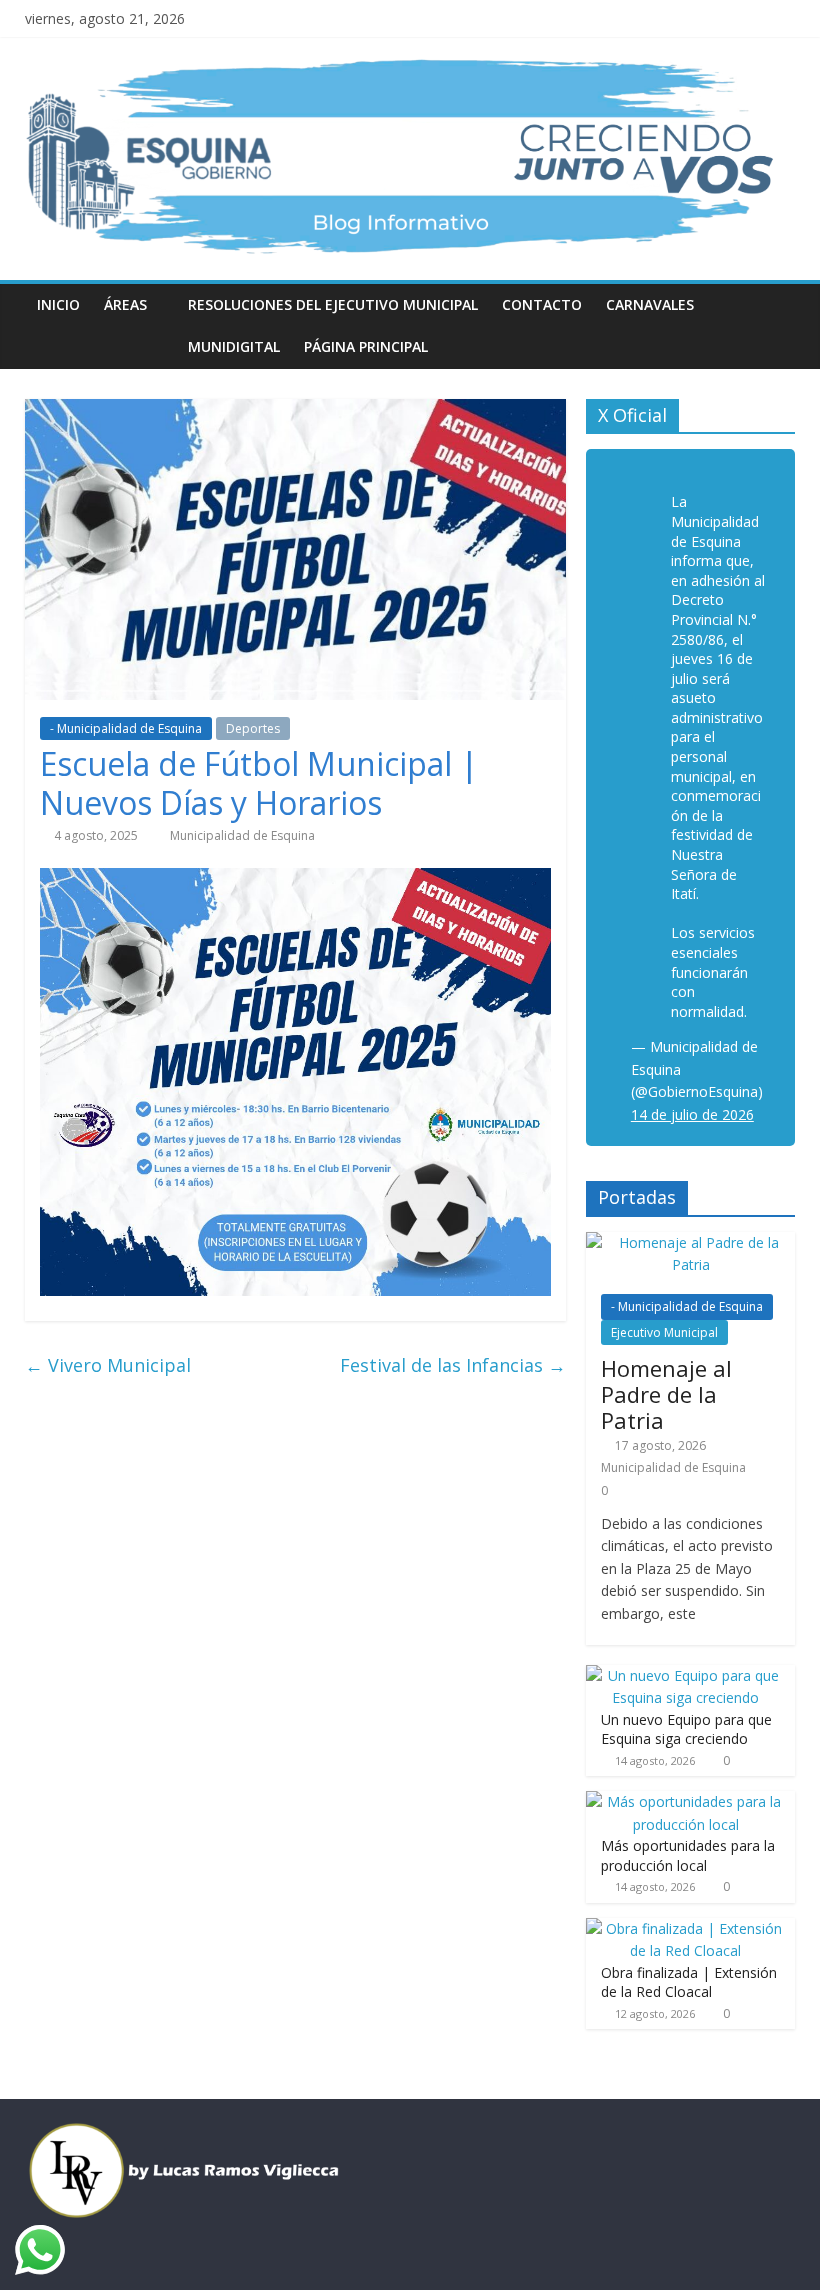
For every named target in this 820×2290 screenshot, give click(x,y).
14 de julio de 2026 (692, 1114)
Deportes (253, 728)
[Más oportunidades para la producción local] (686, 1801)
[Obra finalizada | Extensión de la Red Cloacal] (686, 1928)
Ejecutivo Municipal (664, 1332)
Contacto (542, 304)
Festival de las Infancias (453, 1365)
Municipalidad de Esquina (242, 835)
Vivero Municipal (108, 1365)
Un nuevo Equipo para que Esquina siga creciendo (686, 1729)
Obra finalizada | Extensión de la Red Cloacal (689, 1982)
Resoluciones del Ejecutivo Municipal (333, 304)
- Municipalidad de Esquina (126, 728)
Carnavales (650, 304)
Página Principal (366, 346)
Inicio (58, 304)
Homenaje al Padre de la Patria (666, 1394)
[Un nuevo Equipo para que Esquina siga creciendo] (686, 1675)
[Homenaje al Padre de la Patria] (691, 1242)
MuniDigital (234, 346)
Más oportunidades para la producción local (688, 1855)
